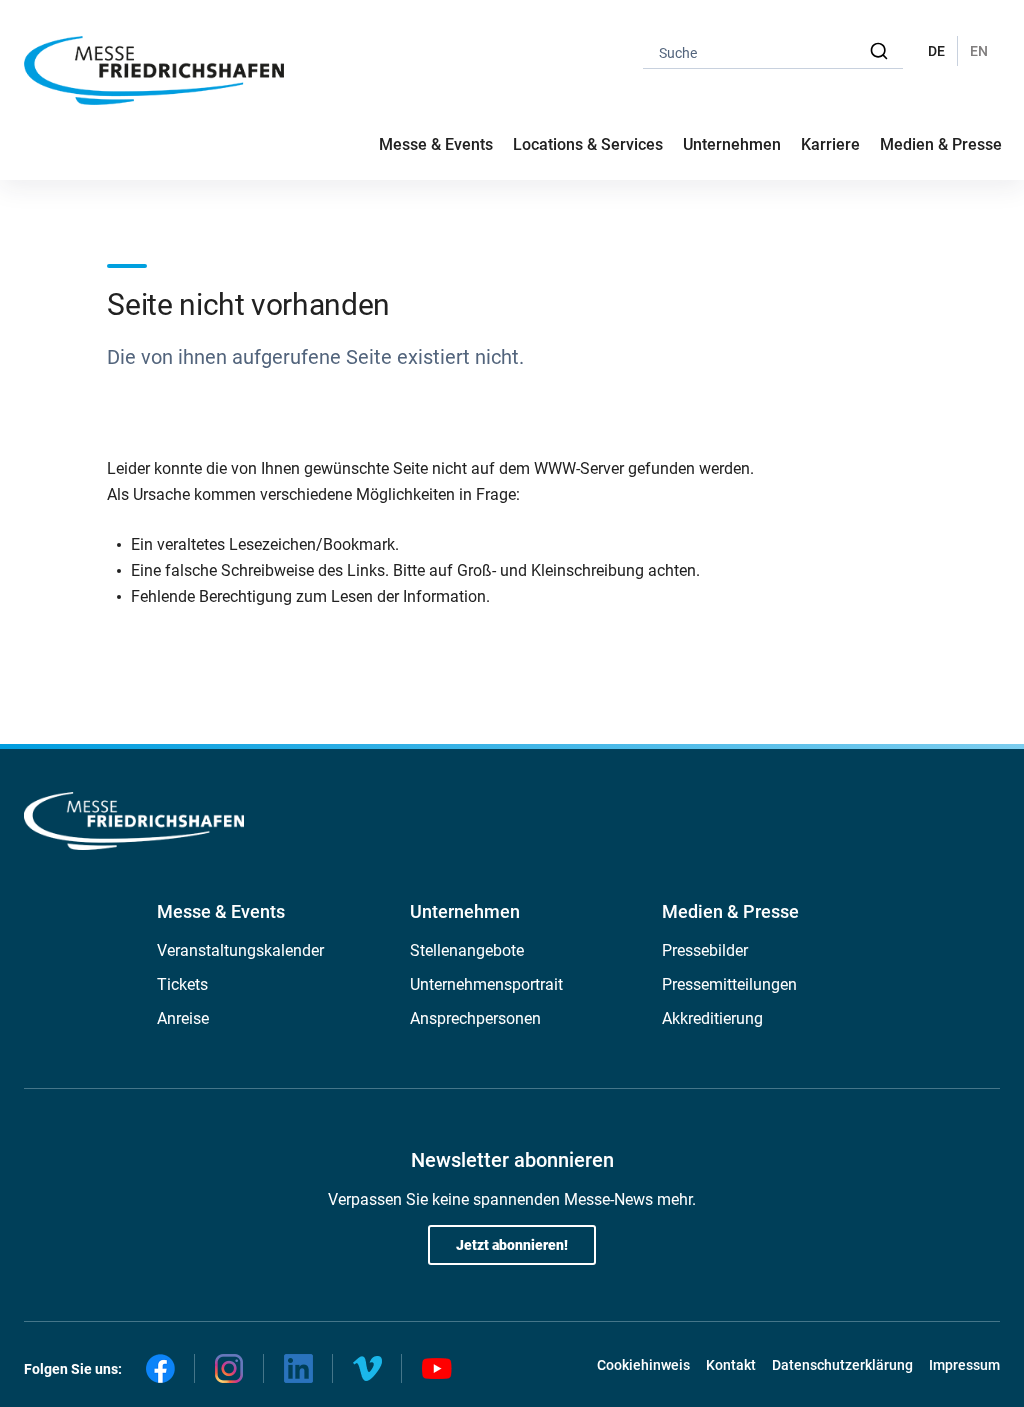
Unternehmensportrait (486, 984)
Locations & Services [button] (588, 144)
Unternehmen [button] (732, 144)
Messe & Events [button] (436, 144)
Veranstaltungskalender (240, 950)
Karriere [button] (830, 144)
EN (979, 51)
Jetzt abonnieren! (512, 1245)
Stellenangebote (467, 950)
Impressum (964, 1365)
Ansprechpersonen (475, 1018)
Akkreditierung (712, 1018)
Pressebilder (705, 950)
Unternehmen (465, 911)
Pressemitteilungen (729, 984)
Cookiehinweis (643, 1365)
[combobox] (773, 51)
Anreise (183, 1018)
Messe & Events (221, 911)
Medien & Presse (941, 144)
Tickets (182, 984)
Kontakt (731, 1365)
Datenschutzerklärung (842, 1365)
